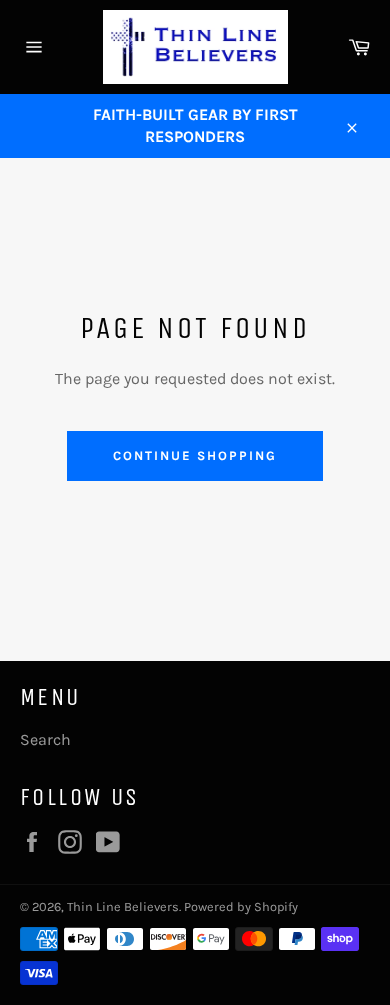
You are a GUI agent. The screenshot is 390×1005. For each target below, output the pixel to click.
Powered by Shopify (241, 906)
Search (45, 739)
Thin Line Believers (123, 906)
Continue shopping (194, 455)
